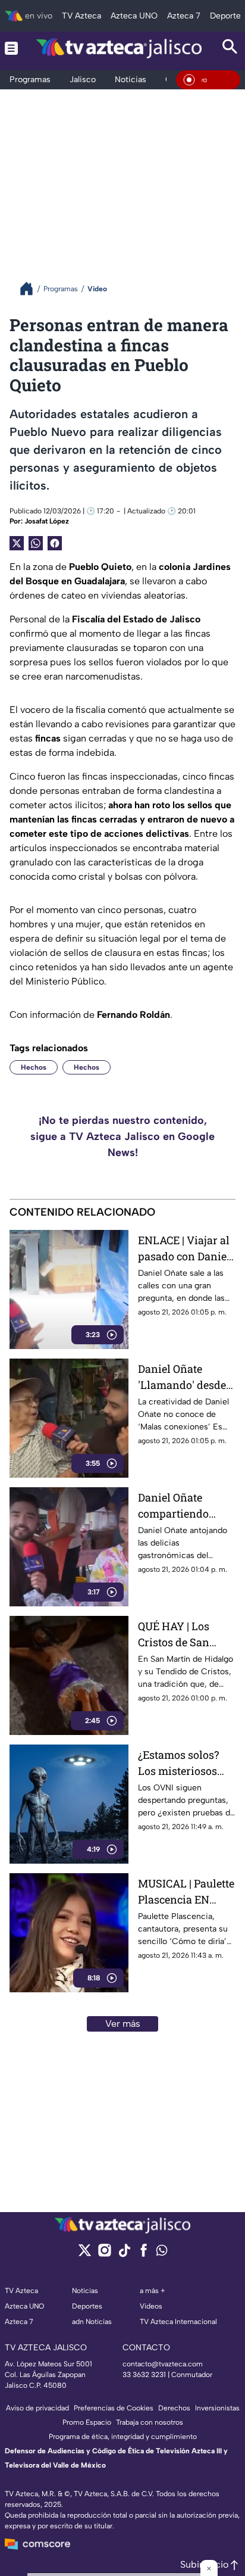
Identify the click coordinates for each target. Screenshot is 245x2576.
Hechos (34, 1067)
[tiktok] (124, 2254)
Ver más (123, 2024)
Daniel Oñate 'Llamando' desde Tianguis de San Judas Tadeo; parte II (185, 1377)
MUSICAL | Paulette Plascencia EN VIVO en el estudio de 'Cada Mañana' (186, 1892)
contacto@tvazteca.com (163, 2364)
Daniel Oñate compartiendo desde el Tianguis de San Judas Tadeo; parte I (182, 1506)
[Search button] (230, 48)
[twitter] (85, 2254)
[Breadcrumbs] (31, 289)
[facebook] (144, 2254)
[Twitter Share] (17, 543)
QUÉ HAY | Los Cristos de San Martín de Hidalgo (184, 1635)
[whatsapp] (162, 2253)
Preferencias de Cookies (114, 2408)
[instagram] (104, 2254)
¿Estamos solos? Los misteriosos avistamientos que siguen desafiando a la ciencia (184, 1763)
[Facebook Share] (55, 543)
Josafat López (47, 521)
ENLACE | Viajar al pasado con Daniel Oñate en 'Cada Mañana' (184, 1249)
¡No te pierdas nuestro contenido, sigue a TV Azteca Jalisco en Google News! (122, 1136)
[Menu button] (11, 48)
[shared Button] (36, 543)
